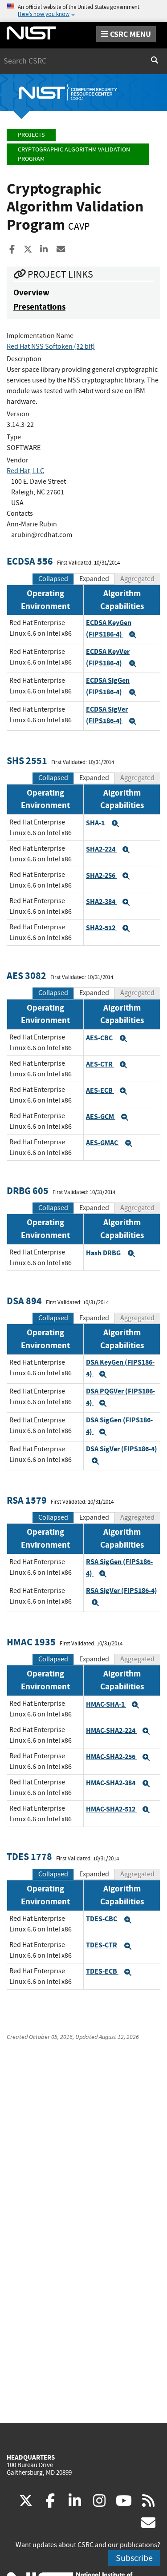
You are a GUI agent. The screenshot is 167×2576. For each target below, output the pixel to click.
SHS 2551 (27, 761)
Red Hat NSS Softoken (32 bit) (51, 346)
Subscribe (134, 2558)
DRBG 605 (28, 1191)
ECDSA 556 (30, 561)
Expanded (94, 579)
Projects (31, 135)
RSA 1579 (27, 1500)
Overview (31, 293)
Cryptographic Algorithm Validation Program (74, 154)
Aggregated (137, 579)
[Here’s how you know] (83, 11)
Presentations (39, 307)
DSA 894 (24, 1301)
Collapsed (53, 579)
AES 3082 (26, 976)
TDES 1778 (29, 1857)
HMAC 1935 (31, 1642)
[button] (133, 635)
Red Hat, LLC (25, 471)
